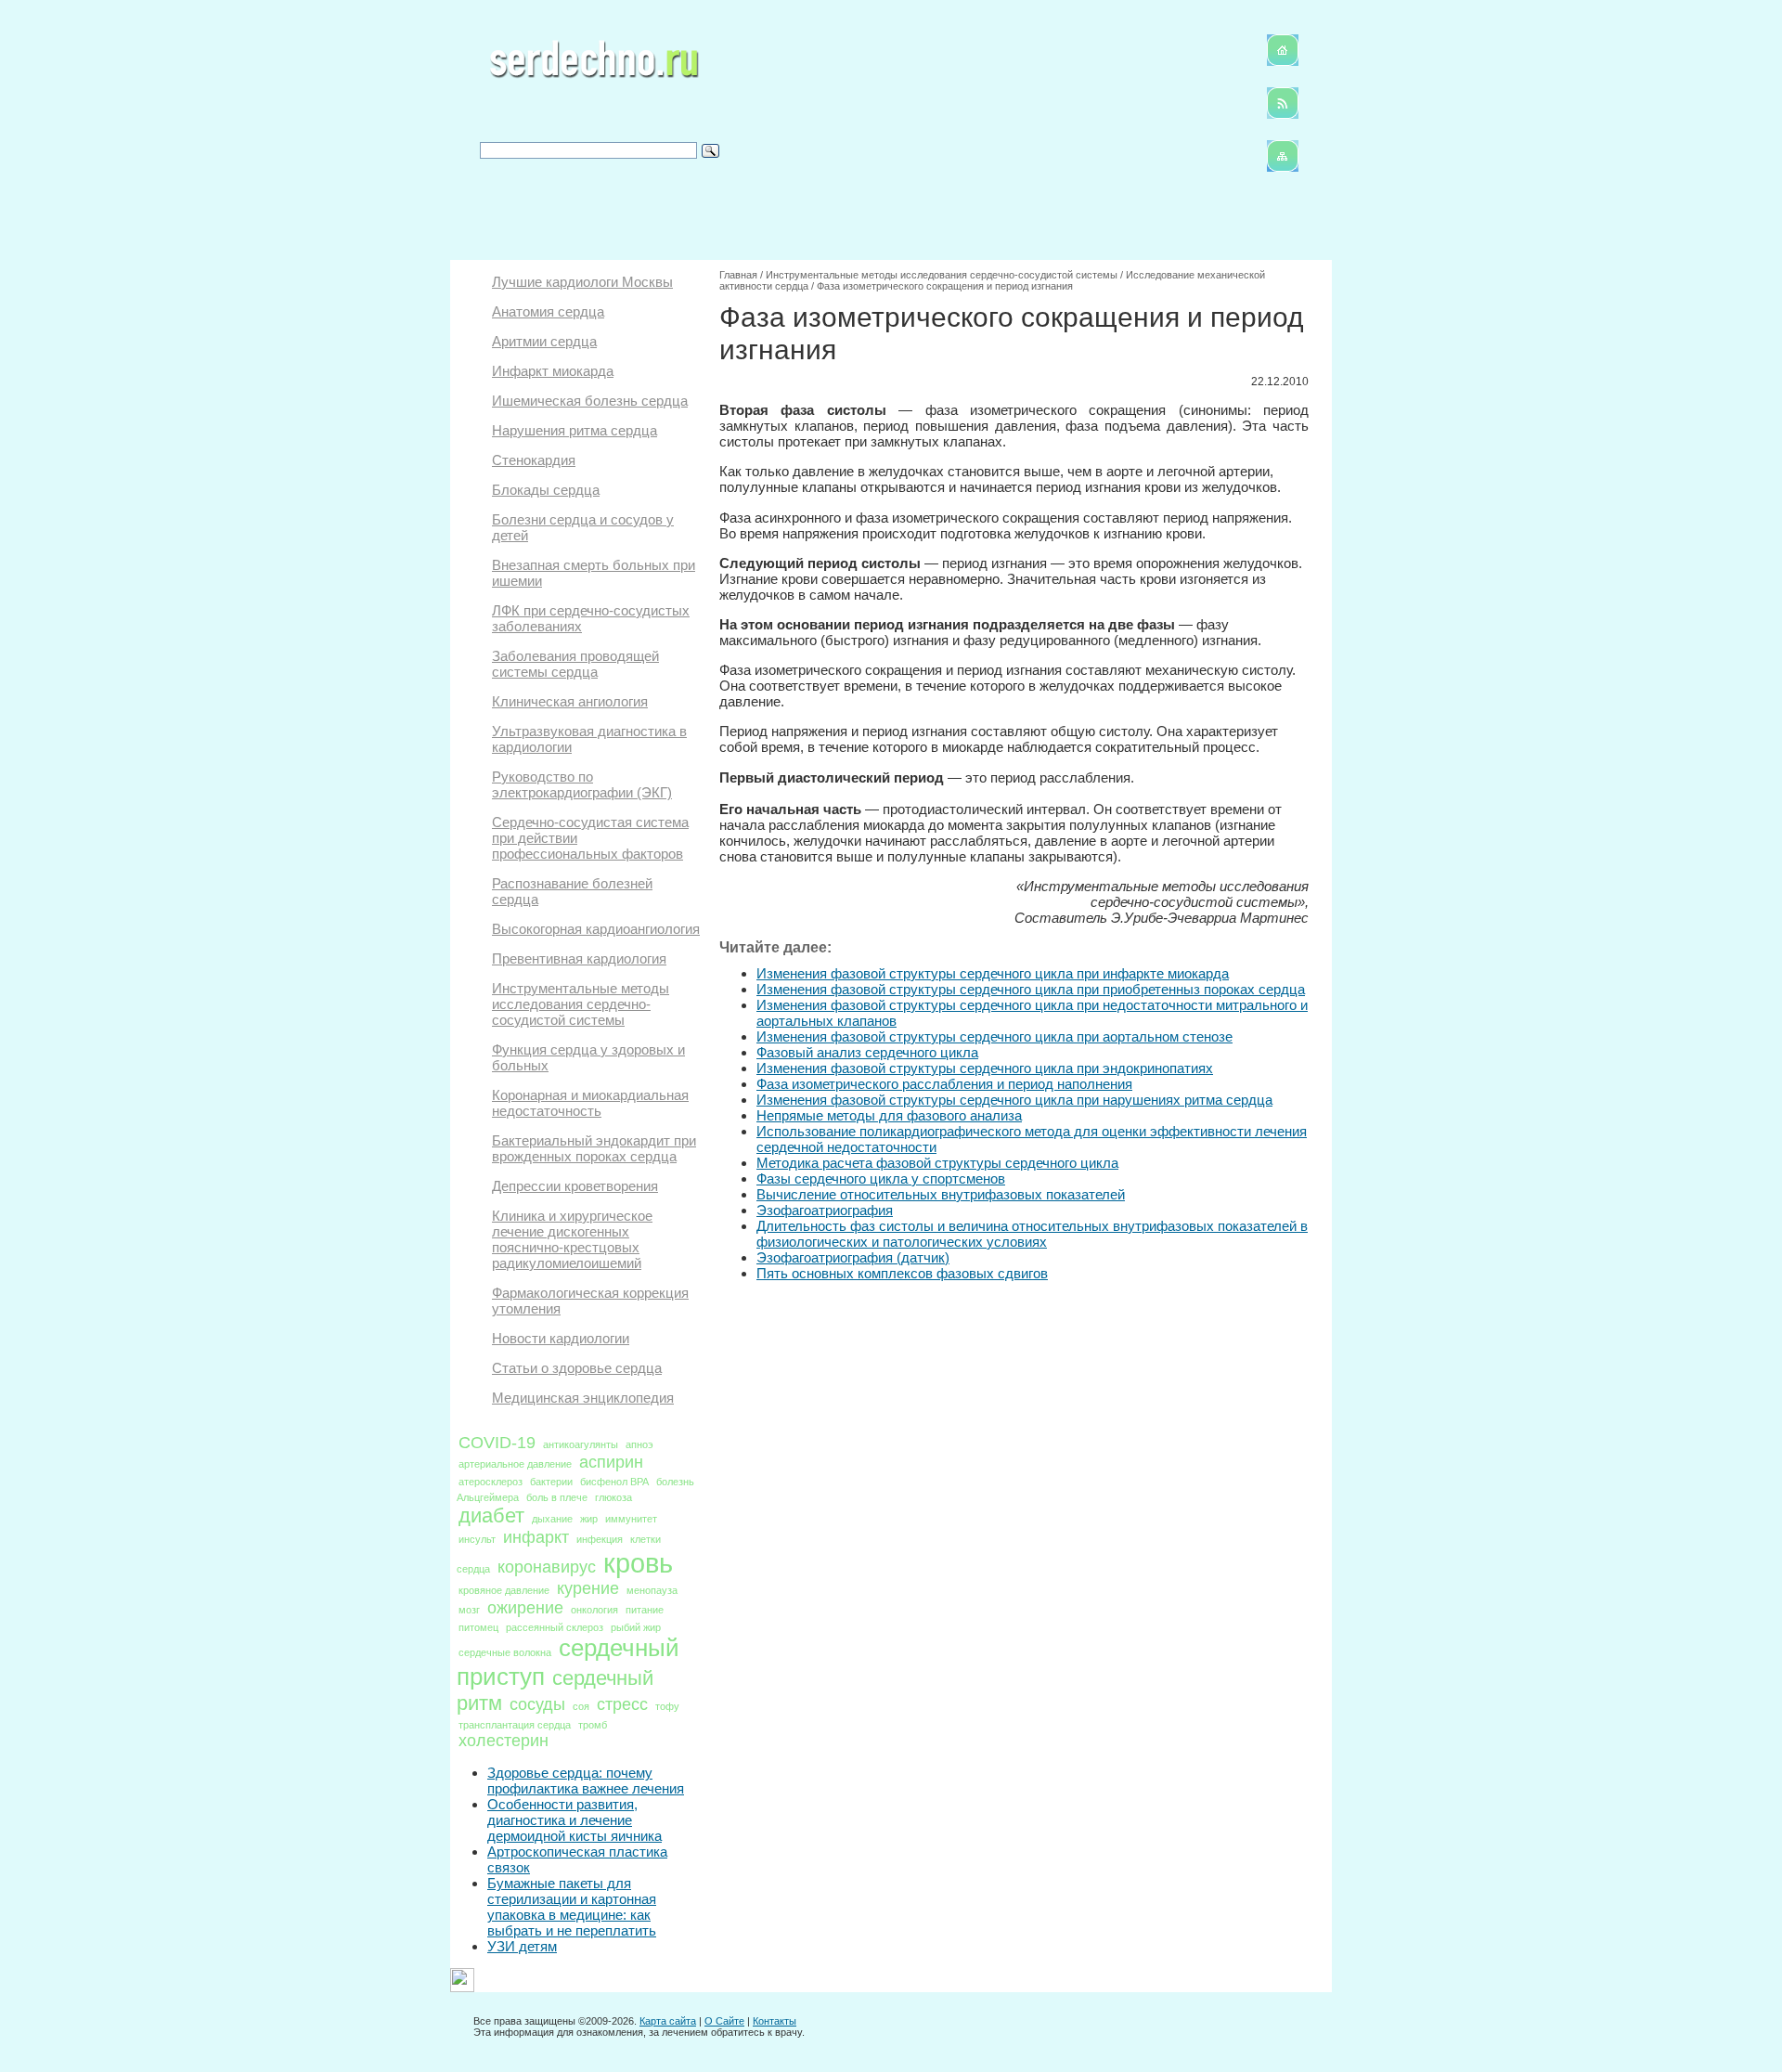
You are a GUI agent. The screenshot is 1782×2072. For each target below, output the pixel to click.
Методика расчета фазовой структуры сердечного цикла (937, 1163)
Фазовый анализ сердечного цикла (867, 1052)
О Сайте (724, 2021)
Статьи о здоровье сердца (577, 1368)
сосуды (537, 1704)
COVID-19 (497, 1443)
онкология (594, 1610)
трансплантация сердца (515, 1725)
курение (588, 1588)
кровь (638, 1563)
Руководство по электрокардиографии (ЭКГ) (582, 784)
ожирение (525, 1608)
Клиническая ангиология (570, 701)
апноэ (639, 1444)
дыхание (552, 1519)
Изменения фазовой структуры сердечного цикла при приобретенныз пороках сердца (1031, 989)
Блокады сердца (546, 490)
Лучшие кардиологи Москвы (582, 282)
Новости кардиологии (561, 1338)
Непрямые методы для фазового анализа (889, 1115)
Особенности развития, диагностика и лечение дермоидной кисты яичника (575, 1820)
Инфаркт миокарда (553, 371)
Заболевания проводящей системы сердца (575, 664)
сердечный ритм (555, 1690)
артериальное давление (515, 1464)
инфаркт (536, 1537)
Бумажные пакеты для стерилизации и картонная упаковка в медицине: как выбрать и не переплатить (572, 1907)
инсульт (477, 1539)
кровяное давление (504, 1590)
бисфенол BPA (614, 1482)
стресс (622, 1704)
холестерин (504, 1741)
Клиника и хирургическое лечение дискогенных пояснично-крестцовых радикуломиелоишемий (572, 1239)
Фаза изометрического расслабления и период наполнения (944, 1084)
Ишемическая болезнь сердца (590, 401)
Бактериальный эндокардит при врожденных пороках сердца (594, 1148)
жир (589, 1519)
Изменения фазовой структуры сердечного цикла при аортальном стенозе (994, 1036)
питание (645, 1610)
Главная (738, 275)
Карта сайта (668, 2021)
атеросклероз (491, 1482)
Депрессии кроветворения (575, 1186)
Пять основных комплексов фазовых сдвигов (902, 1273)
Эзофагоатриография (825, 1210)
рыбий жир (636, 1627)
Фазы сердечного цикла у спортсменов (881, 1178)
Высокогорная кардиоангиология (596, 929)
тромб (593, 1725)
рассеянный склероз (555, 1627)
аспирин (611, 1462)
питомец (478, 1627)
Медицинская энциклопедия (583, 1398)
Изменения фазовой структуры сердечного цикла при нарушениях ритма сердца (1014, 1100)
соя (581, 1706)
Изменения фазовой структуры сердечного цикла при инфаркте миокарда (993, 973)
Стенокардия (534, 460)
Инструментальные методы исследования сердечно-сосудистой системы (581, 1004)
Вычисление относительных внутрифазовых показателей (941, 1194)
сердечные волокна (505, 1652)
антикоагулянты (581, 1444)
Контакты (775, 2021)
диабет (491, 1515)
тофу (667, 1706)
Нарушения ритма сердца (575, 430)
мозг (469, 1610)
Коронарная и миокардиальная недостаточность (590, 1103)
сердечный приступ (568, 1662)
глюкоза (613, 1497)
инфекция (600, 1539)
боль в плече (557, 1497)
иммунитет (631, 1519)
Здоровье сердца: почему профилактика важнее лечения (586, 1781)
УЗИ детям (522, 1946)
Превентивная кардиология (579, 958)
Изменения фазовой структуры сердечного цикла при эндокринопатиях (985, 1068)
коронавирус (547, 1567)
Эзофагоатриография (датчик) (853, 1257)
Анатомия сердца (548, 311)
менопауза (652, 1590)
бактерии (551, 1482)
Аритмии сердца (544, 341)
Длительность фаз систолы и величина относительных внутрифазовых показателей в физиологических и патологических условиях (1032, 1234)
